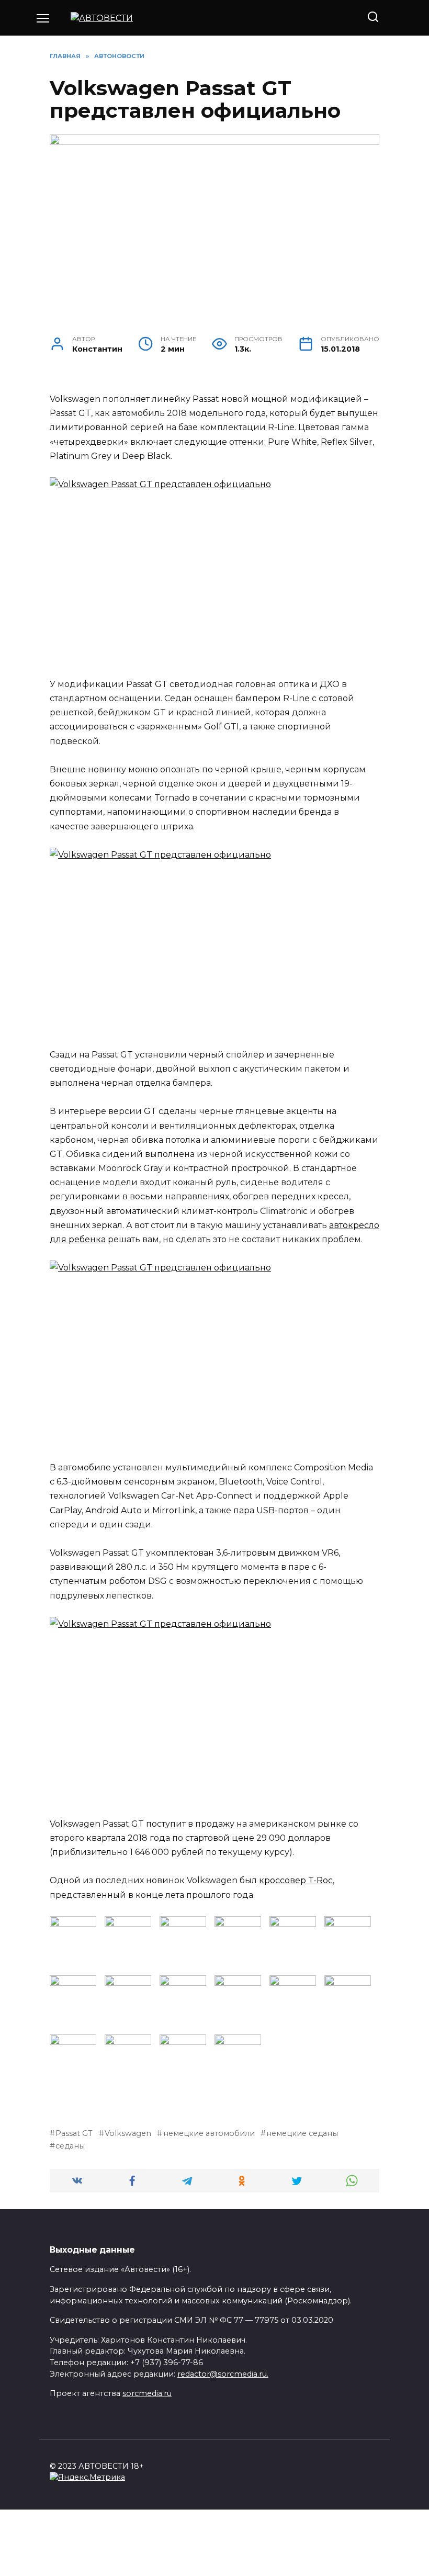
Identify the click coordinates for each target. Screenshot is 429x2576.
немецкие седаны (302, 2133)
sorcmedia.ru (147, 2393)
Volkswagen (128, 2133)
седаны (70, 2146)
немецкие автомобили (209, 2133)
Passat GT (74, 2133)
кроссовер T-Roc (296, 1880)
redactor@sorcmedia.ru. (223, 2374)
